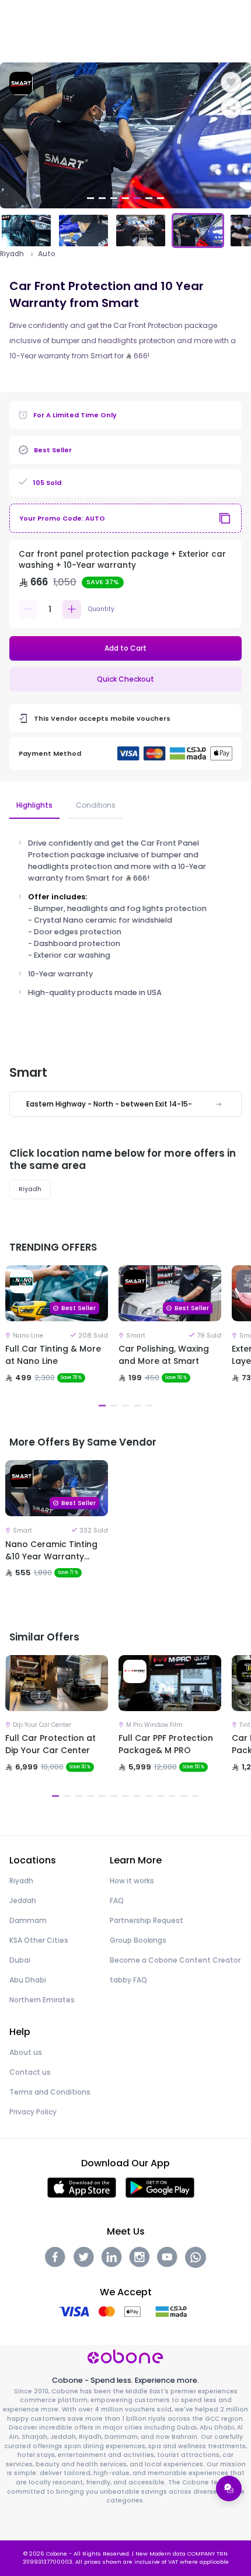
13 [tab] (196, 1796)
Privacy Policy (33, 2112)
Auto (47, 254)
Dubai (20, 1960)
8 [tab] (137, 1796)
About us (26, 2052)
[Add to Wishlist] (231, 82)
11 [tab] (172, 1796)
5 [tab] (137, 198)
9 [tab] (149, 1796)
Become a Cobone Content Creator (175, 1960)
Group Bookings (138, 1940)
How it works (132, 1881)
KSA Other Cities (39, 1940)
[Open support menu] (229, 2488)
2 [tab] (102, 198)
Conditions (96, 805)
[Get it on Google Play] (160, 2187)
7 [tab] (161, 198)
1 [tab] (90, 198)
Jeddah (23, 1900)
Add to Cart (125, 648)
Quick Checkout (125, 679)
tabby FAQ (128, 1980)
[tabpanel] (125, 135)
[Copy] (225, 518)
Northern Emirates (42, 2000)
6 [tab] (149, 198)
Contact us (30, 2072)
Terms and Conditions (50, 2092)
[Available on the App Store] (82, 2187)
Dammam (28, 1920)
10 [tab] (161, 1796)
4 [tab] (125, 198)
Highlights (34, 805)
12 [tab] (184, 1796)
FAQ (117, 1900)
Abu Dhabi (28, 1980)
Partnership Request (147, 1920)
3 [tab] (114, 198)
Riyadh (12, 254)
